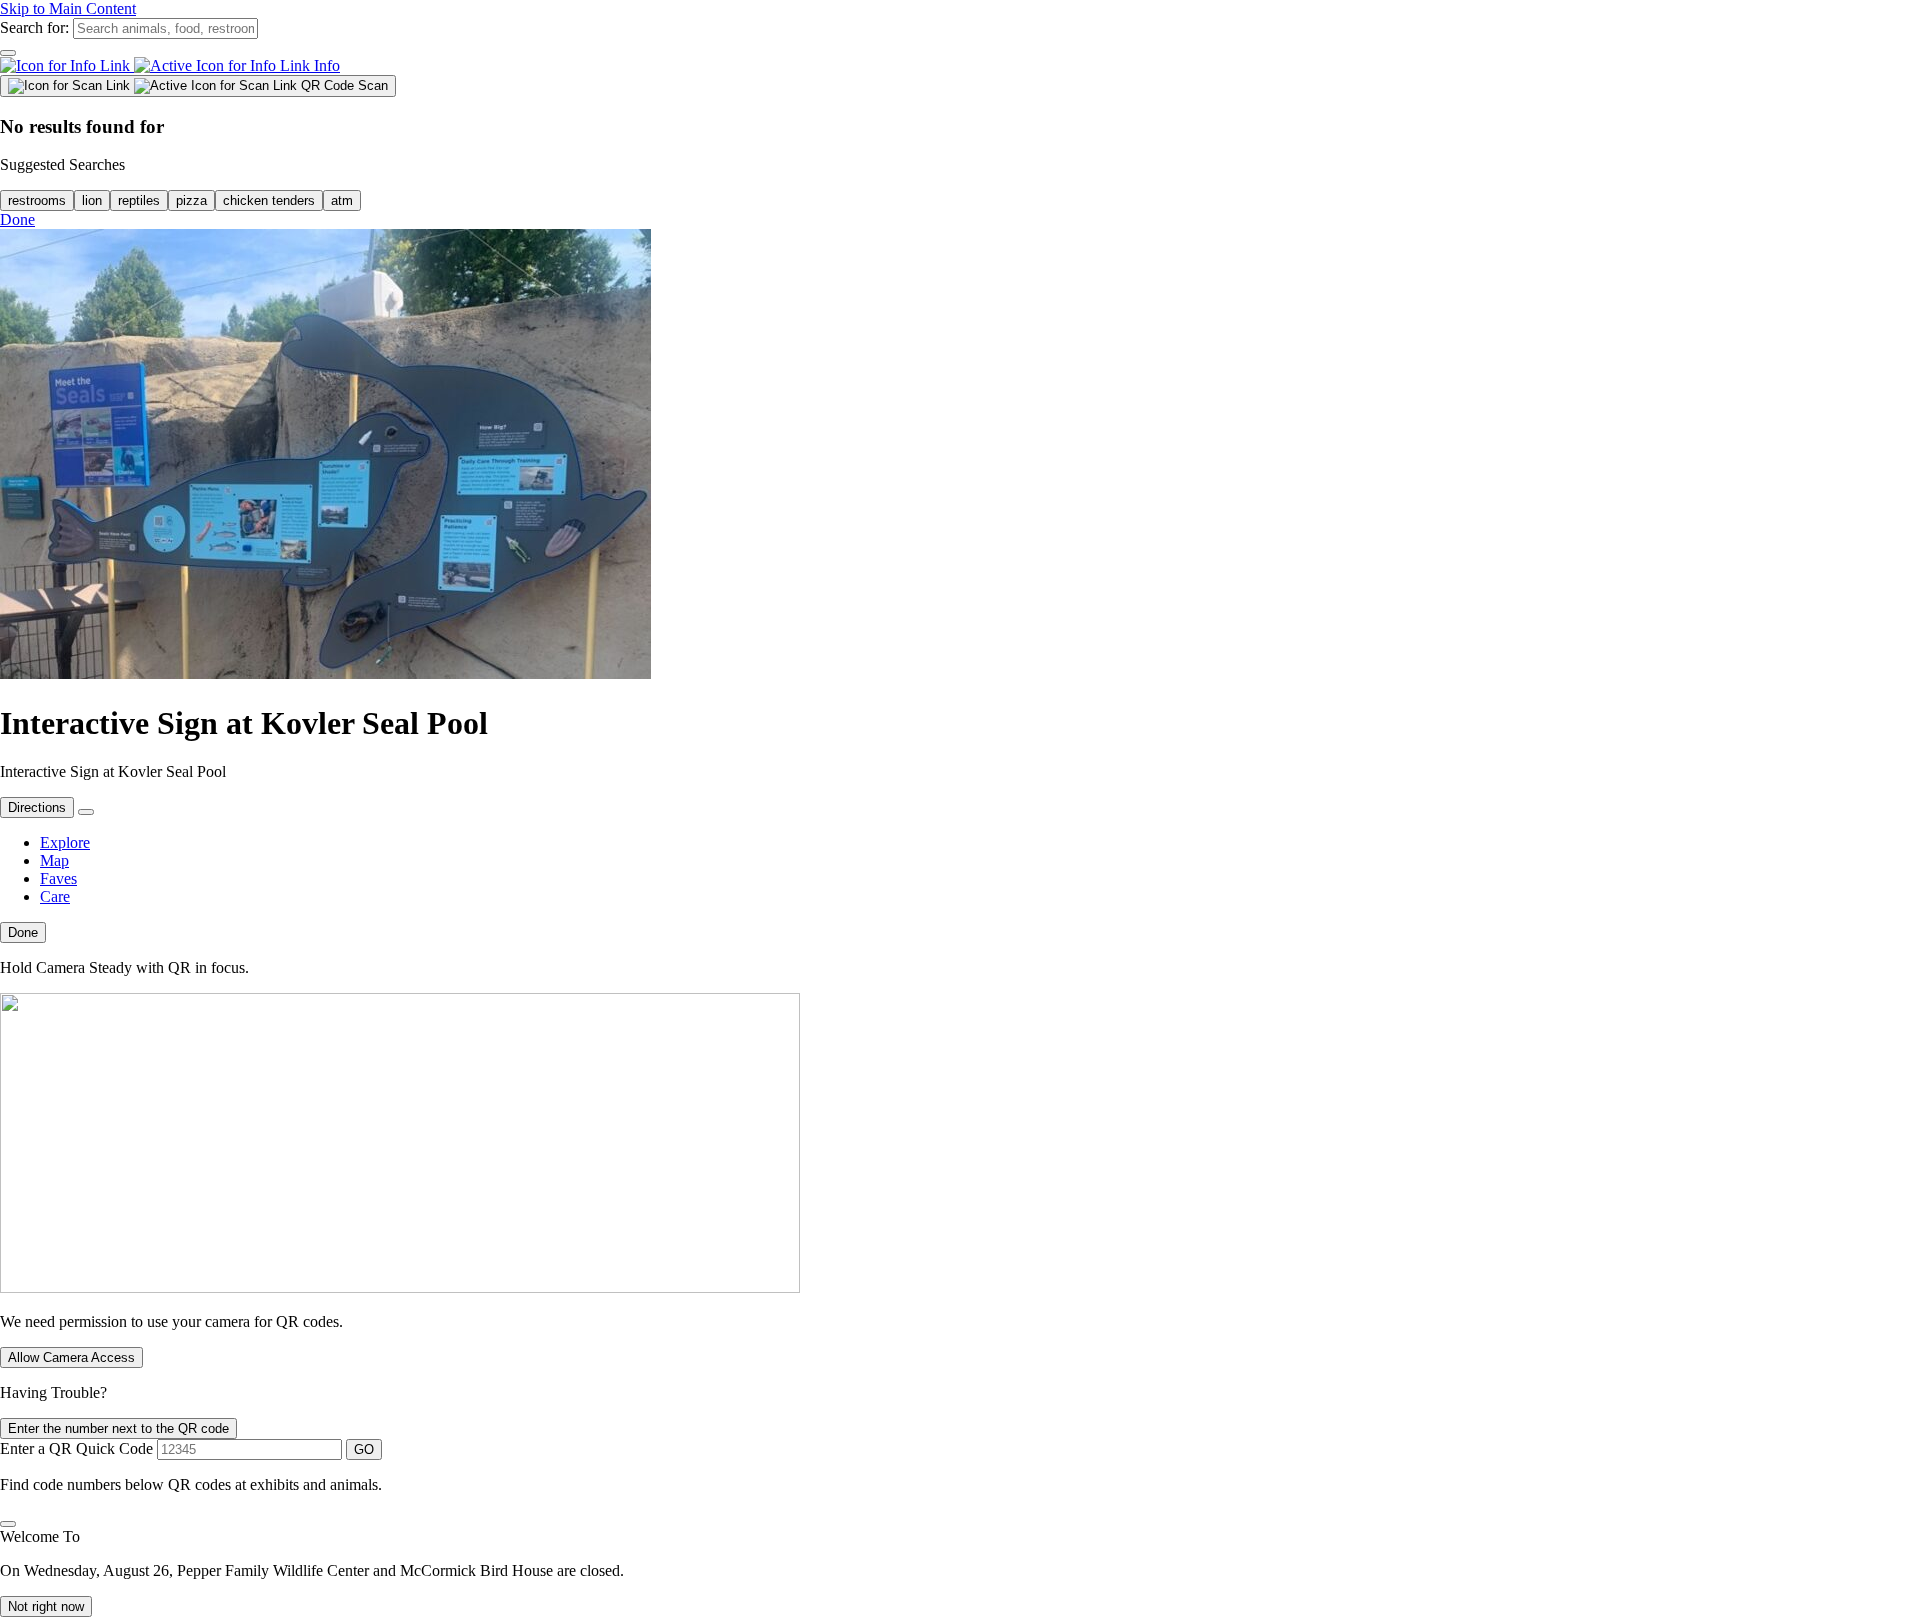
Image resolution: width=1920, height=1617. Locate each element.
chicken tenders (269, 200)
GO (364, 1449)
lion (92, 200)
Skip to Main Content (68, 8)
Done (17, 219)
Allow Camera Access (71, 1357)
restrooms (37, 200)
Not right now (46, 1606)
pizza (191, 200)
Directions (37, 807)
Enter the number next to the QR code (118, 1428)
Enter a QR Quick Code (76, 1448)
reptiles (139, 200)
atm (342, 200)
